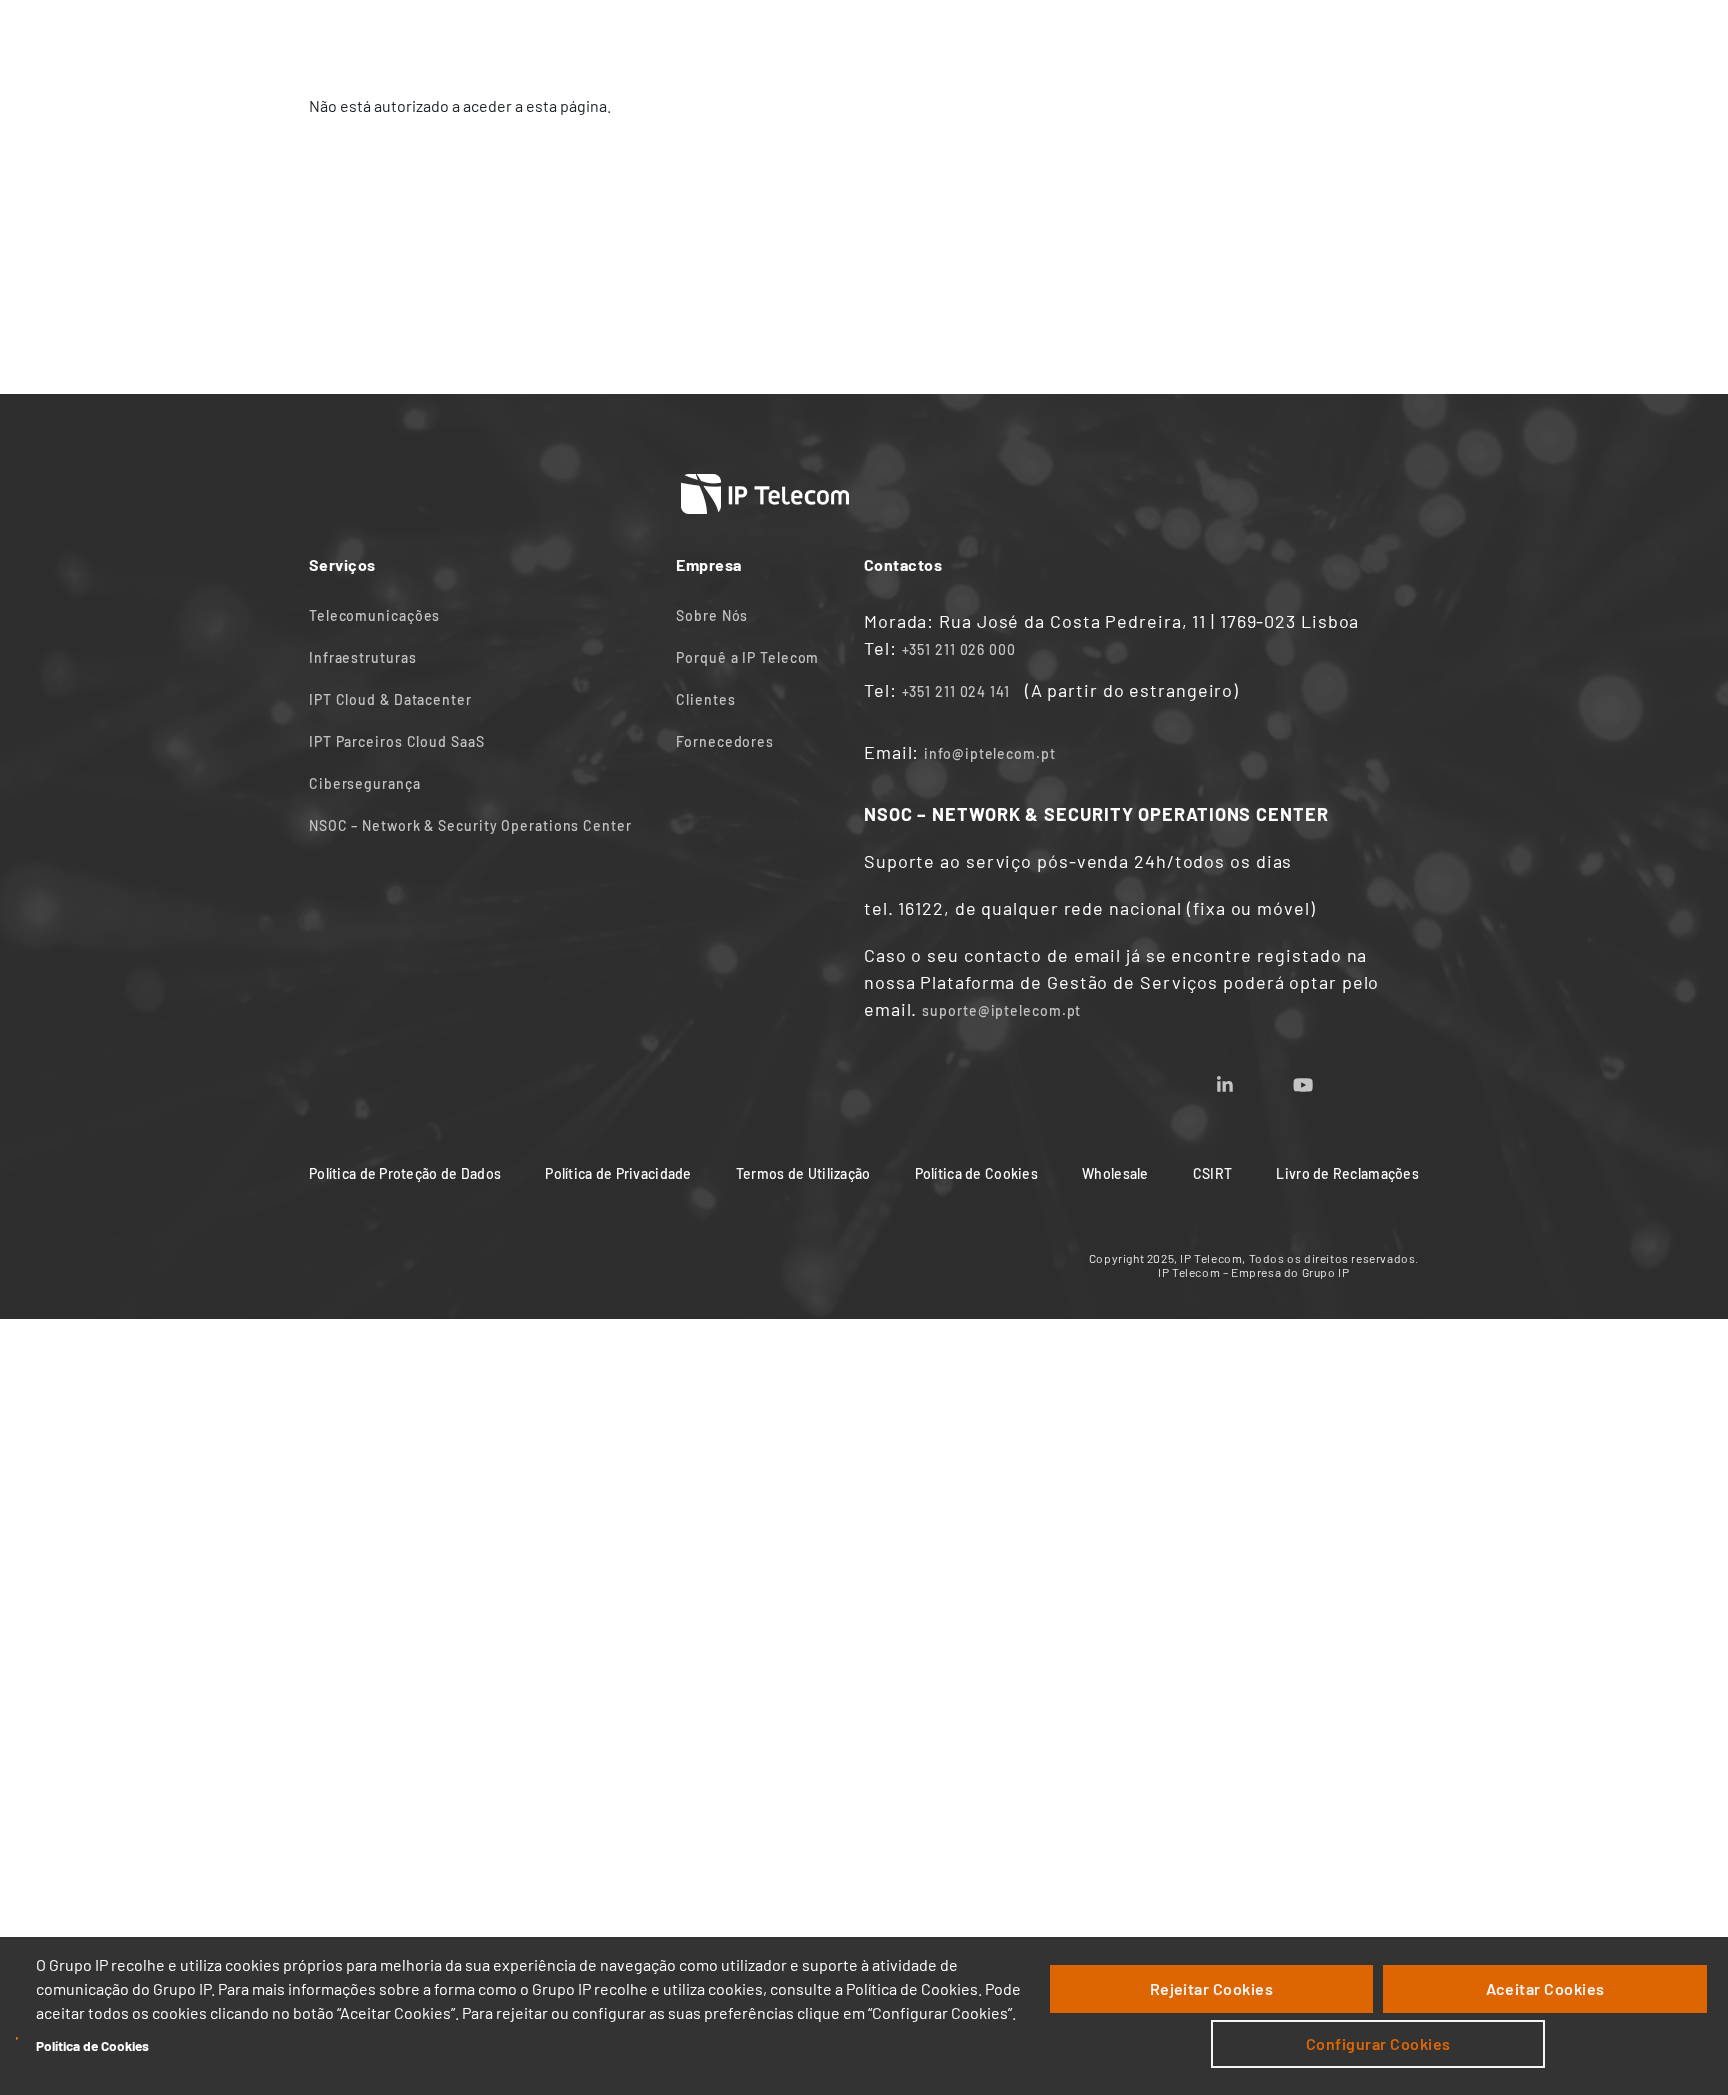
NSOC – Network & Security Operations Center (470, 825)
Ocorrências (1344, 37)
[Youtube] (1327, 1078)
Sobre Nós (712, 615)
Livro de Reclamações (1347, 1173)
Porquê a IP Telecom (747, 657)
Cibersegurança (365, 783)
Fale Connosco (960, 37)
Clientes (705, 699)
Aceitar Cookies (1545, 1988)
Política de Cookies (92, 2045)
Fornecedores (725, 741)
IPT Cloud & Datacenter (390, 699)
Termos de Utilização (803, 1173)
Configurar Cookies (1378, 2043)
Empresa (737, 37)
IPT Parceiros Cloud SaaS (397, 741)
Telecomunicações (374, 615)
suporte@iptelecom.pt (1001, 1010)
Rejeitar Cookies (1212, 1988)
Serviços (636, 37)
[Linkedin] (1249, 1078)
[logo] (384, 37)
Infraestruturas (363, 657)
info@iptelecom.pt (989, 753)
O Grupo (1080, 37)
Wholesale (1115, 1173)
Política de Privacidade (618, 1173)
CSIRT (1212, 1173)
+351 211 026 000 (959, 649)
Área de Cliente (1204, 37)
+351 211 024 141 (956, 691)
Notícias (837, 37)
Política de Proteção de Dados (405, 1173)
